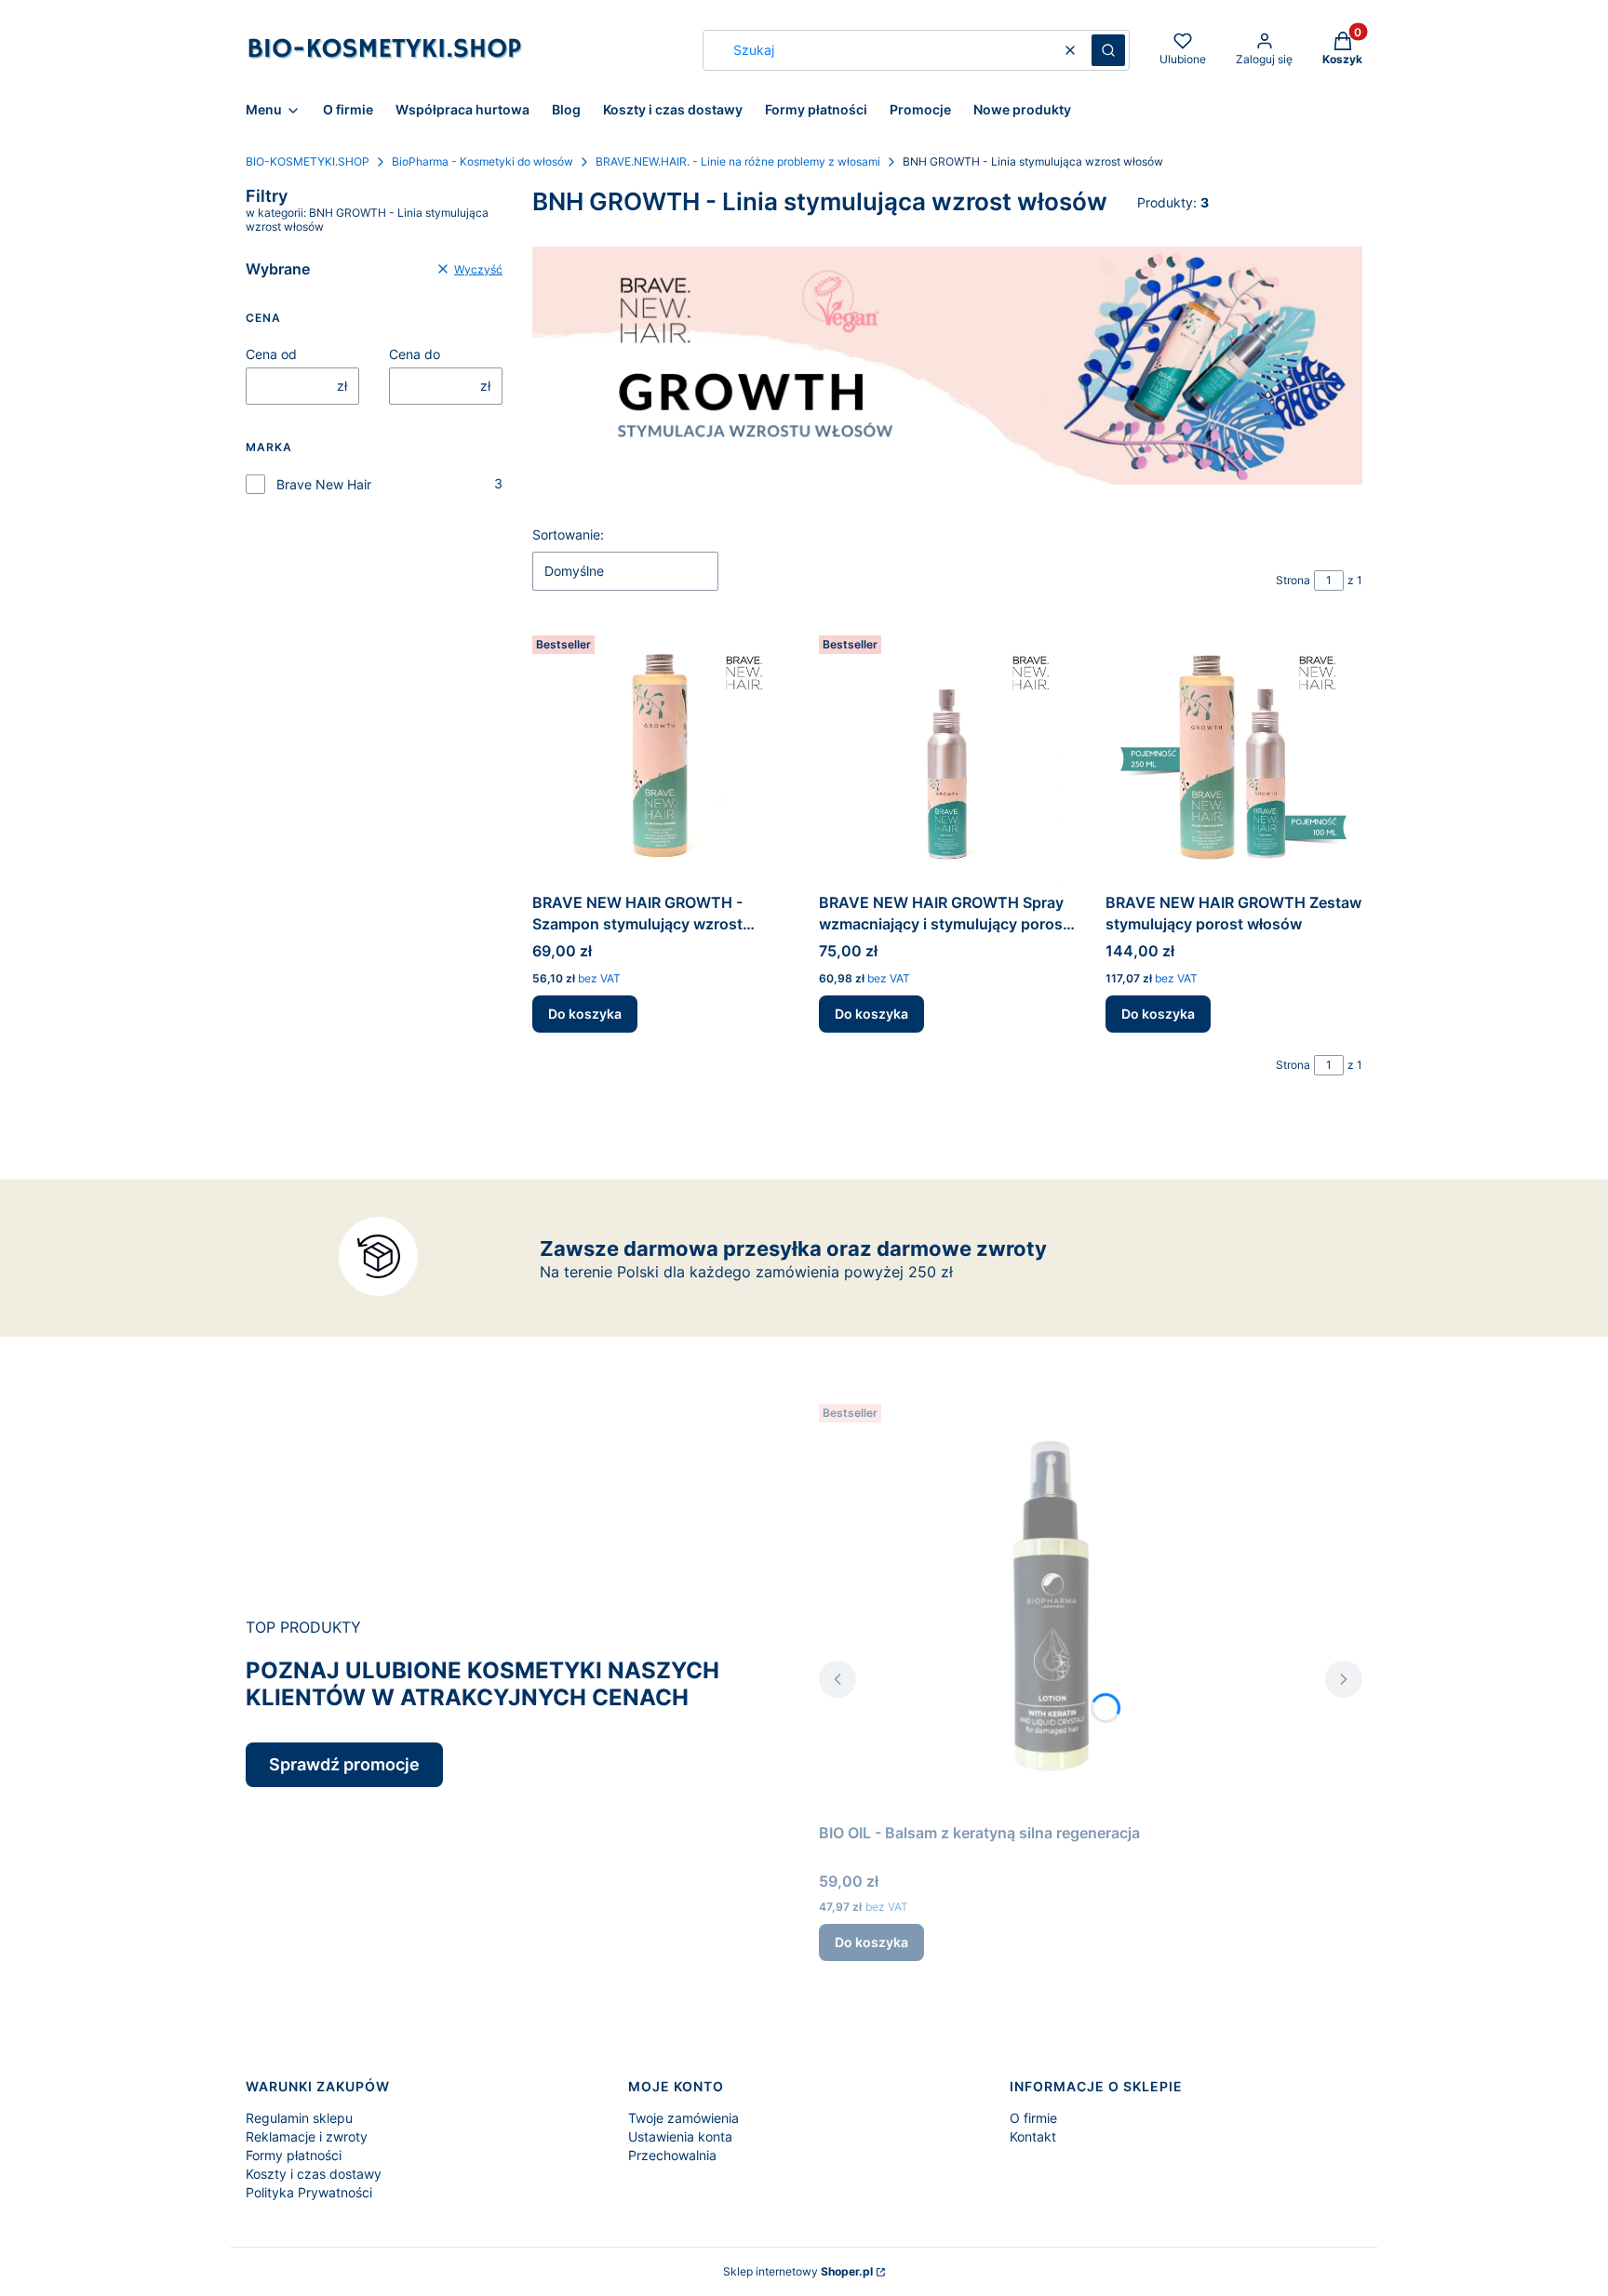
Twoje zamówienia (683, 2118)
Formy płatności (294, 2155)
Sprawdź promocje (344, 1764)
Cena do (415, 354)
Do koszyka (585, 1014)
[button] (1108, 50)
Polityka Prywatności (309, 2192)
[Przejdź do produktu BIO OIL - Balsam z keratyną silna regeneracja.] (1052, 1606)
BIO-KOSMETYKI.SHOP (308, 161)
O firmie (1033, 2118)
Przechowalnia (672, 2155)
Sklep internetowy (798, 2271)
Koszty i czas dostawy (314, 2174)
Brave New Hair (324, 484)
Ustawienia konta (680, 2136)
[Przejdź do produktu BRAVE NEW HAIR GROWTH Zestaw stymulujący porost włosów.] (1234, 756)
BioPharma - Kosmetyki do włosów (482, 161)
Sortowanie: (568, 534)
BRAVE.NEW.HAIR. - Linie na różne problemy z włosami (738, 161)
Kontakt (1033, 2136)
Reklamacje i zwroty (307, 2136)
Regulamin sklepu (299, 2118)
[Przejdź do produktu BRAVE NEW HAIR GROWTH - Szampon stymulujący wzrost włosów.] (661, 756)
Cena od (271, 354)
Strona (1293, 580)
